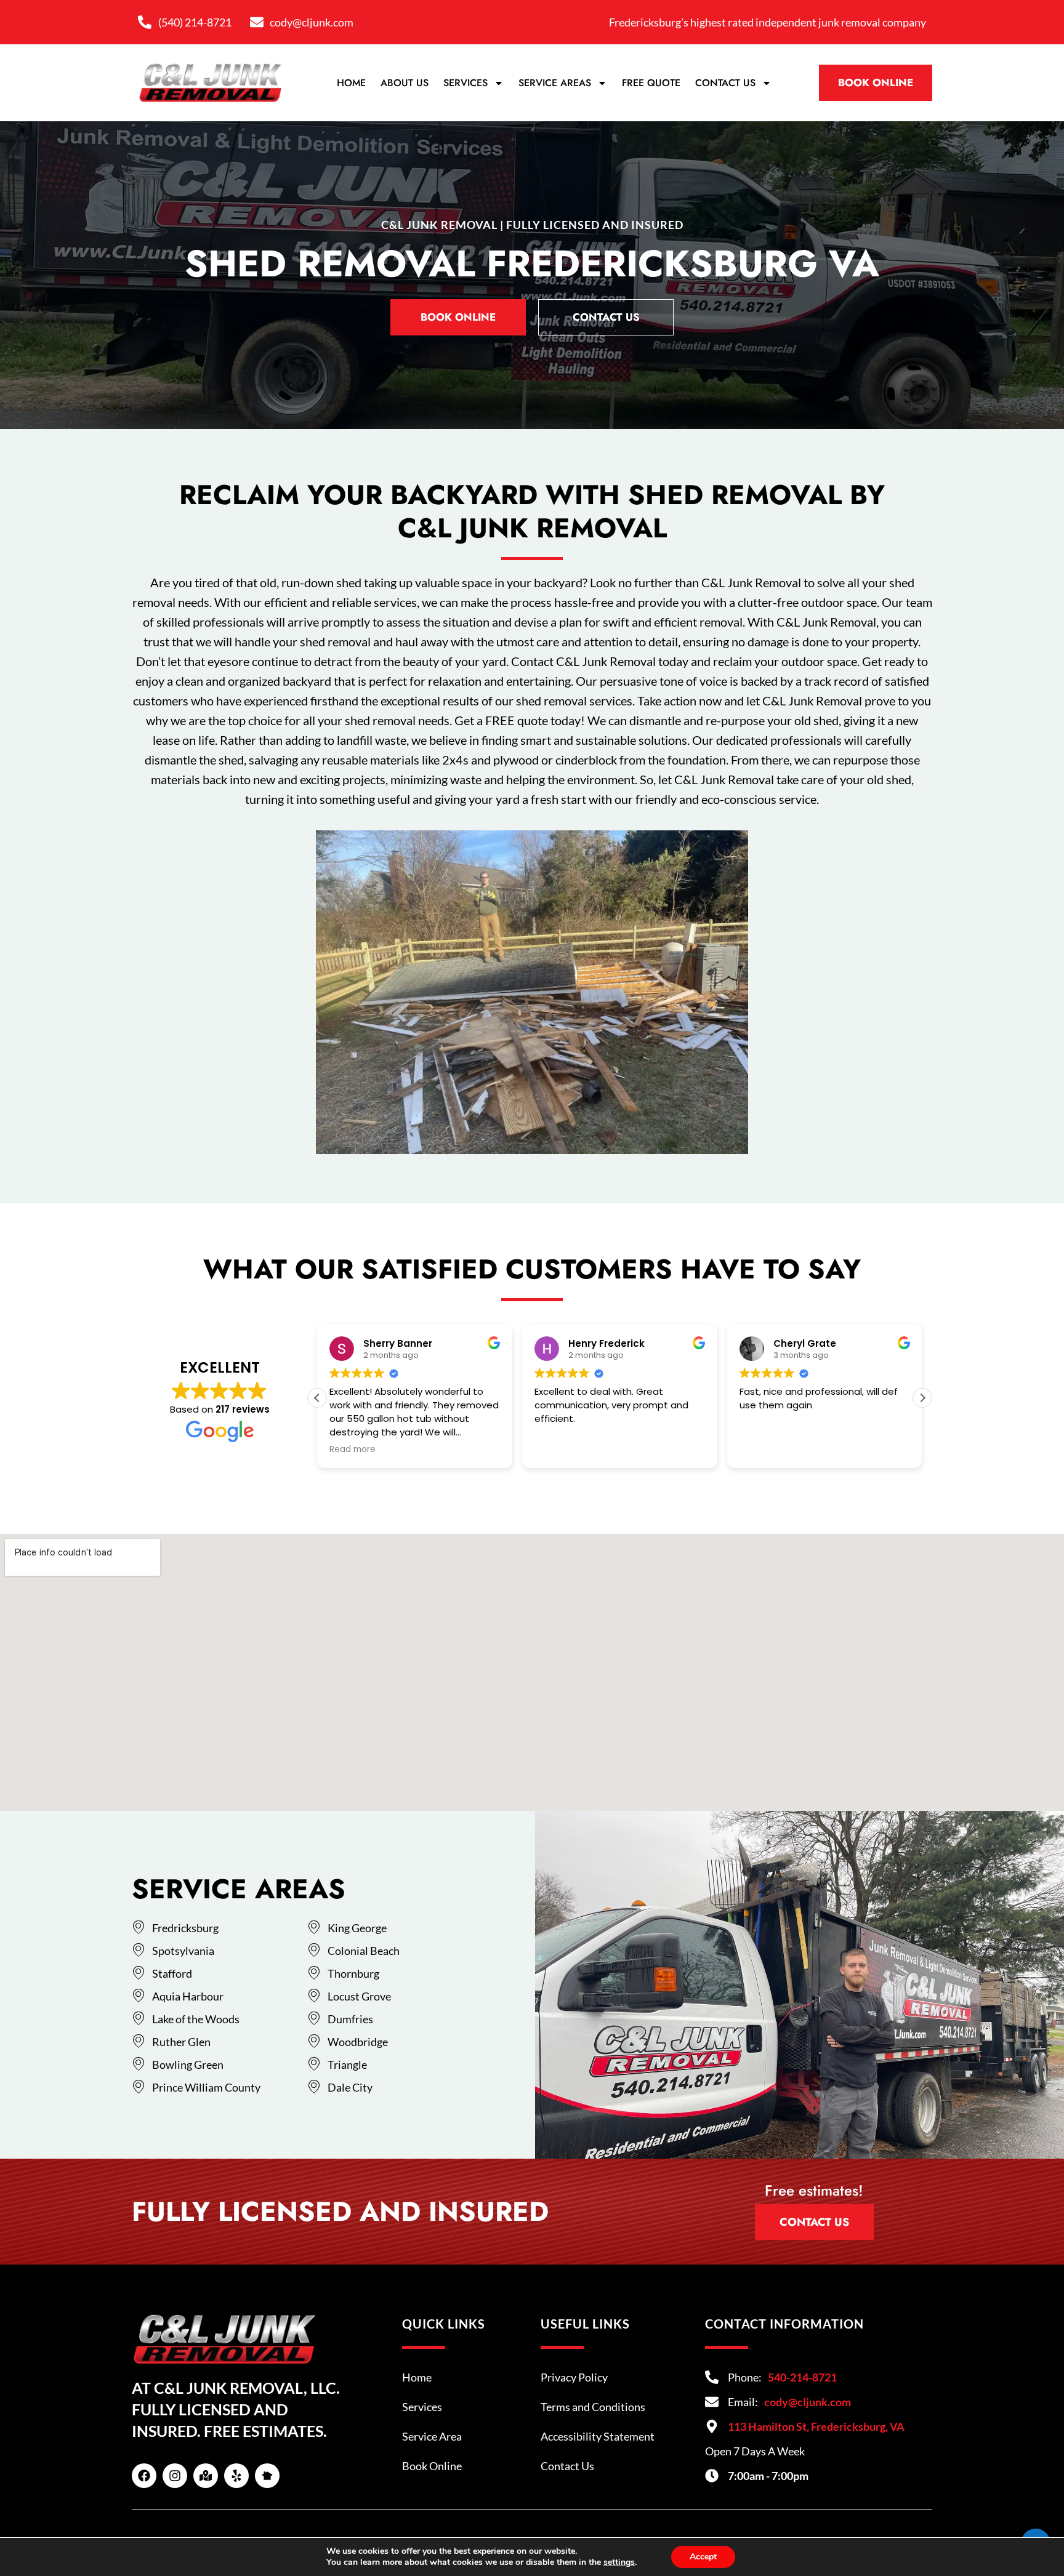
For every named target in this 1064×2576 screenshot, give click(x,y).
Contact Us (725, 83)
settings (619, 2562)
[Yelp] (236, 2476)
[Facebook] (144, 2476)
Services (465, 83)
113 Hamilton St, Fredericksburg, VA (816, 2426)
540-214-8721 (802, 2377)
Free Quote (651, 83)
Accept (703, 2557)
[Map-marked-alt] (206, 2476)
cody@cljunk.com (808, 2402)
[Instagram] (175, 2476)
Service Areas (555, 83)
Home (351, 83)
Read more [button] (353, 1450)
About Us (405, 83)
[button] (922, 1398)
